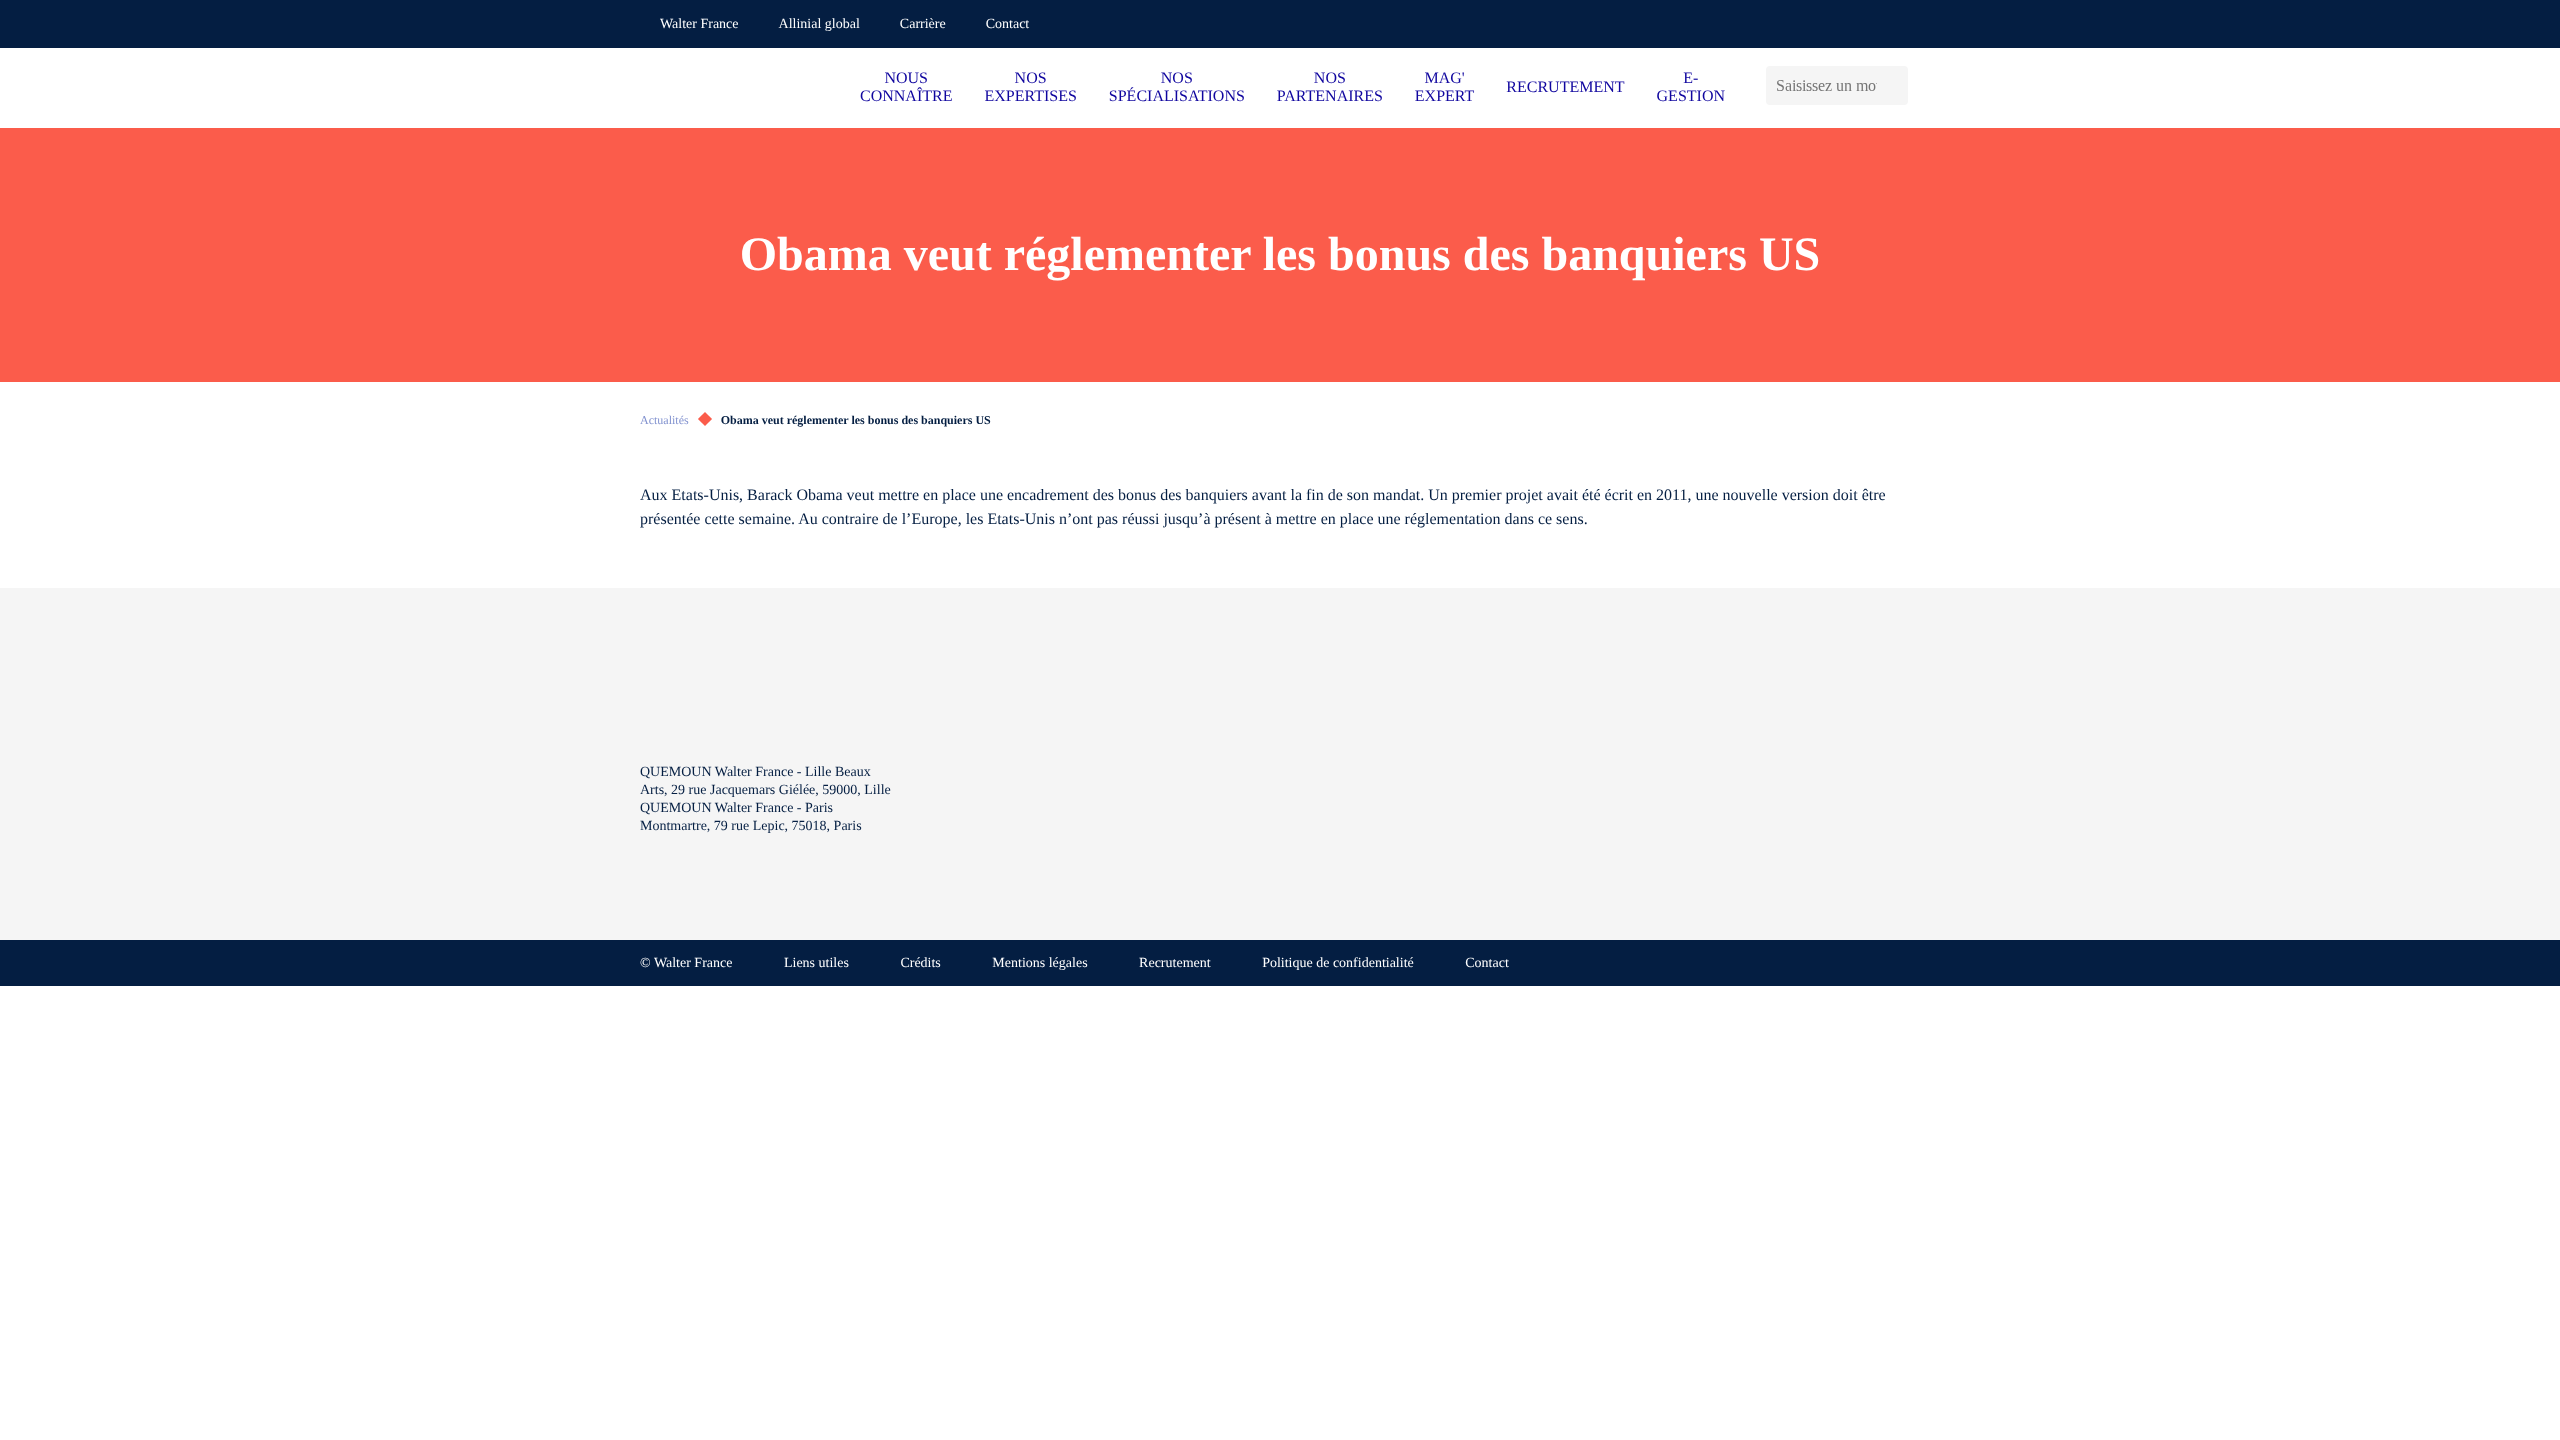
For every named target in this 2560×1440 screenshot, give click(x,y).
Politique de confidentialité (1338, 963)
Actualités (664, 420)
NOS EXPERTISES (1030, 87)
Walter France (699, 24)
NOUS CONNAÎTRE (906, 87)
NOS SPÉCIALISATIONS (1177, 87)
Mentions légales (1039, 963)
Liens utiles (816, 963)
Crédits (920, 963)
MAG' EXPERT (1444, 87)
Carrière (923, 24)
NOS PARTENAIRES (1330, 87)
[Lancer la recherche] (1897, 85)
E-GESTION (1691, 87)
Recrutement (1175, 963)
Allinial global (819, 24)
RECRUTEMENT (1565, 87)
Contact (1008, 24)
